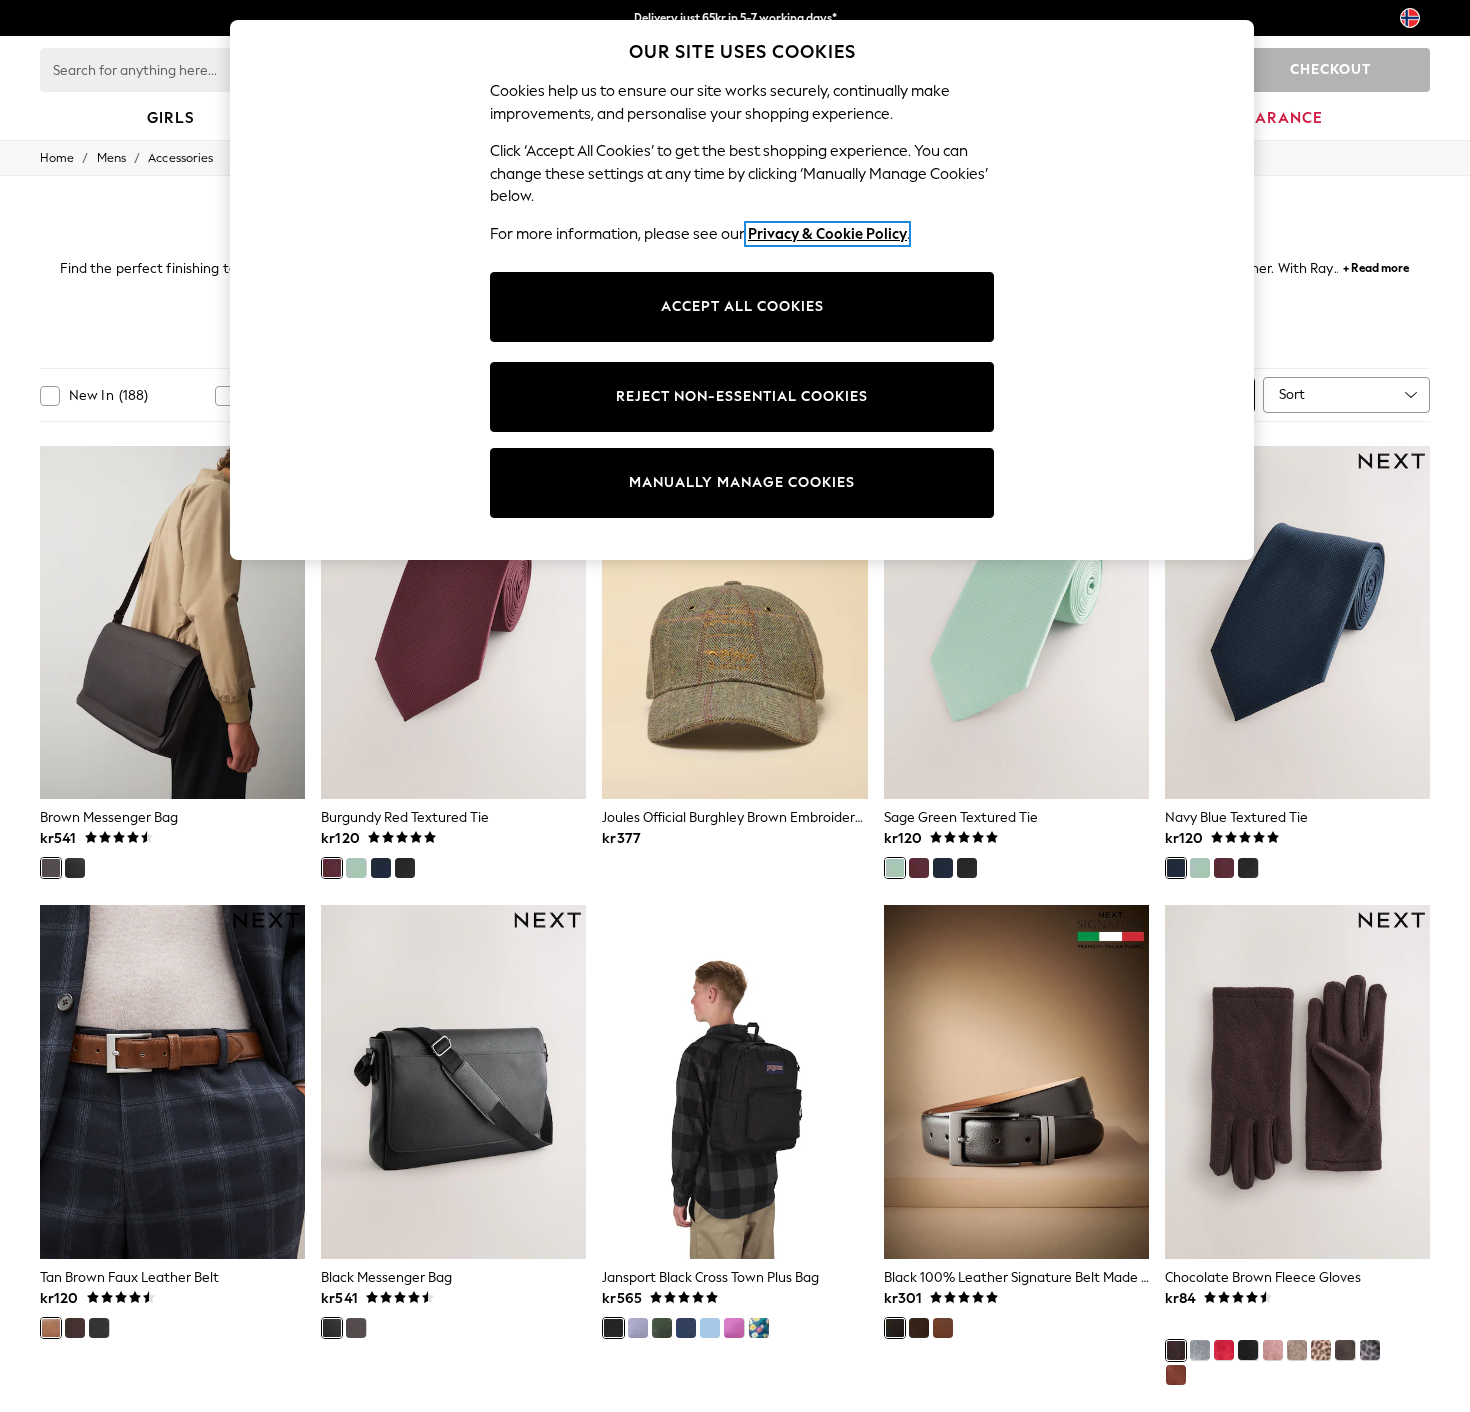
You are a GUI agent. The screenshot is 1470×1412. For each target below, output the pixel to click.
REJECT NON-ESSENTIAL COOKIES (742, 396)
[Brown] (51, 868)
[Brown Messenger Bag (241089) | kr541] (172, 623)
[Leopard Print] (1321, 1350)
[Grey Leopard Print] (1370, 1350)
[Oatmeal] (1297, 1350)
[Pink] (734, 1328)
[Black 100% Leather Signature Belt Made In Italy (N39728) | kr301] (1016, 1082)
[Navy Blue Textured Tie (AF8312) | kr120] (1297, 623)
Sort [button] (1292, 394)
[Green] (662, 1328)
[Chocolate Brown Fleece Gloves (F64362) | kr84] (1297, 1082)
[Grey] (1200, 1350)
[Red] (1224, 1350)
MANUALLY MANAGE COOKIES (742, 482)
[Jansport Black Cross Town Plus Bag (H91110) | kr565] (734, 1082)
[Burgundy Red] (332, 868)
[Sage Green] (356, 868)
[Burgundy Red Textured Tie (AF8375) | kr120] (453, 623)
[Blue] (686, 1328)
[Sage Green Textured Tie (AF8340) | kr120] (1016, 623)
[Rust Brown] (1176, 1375)
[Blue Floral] (759, 1328)
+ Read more (1376, 265)
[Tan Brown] (51, 1328)
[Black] (75, 868)
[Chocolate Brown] (1176, 1350)
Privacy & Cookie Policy (827, 234)
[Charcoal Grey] (1345, 1350)
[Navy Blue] (381, 868)
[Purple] (638, 1328)
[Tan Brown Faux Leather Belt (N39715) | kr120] (172, 1082)
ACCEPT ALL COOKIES (742, 306)
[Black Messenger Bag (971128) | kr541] (453, 1082)
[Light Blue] (710, 1328)
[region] (742, 290)
